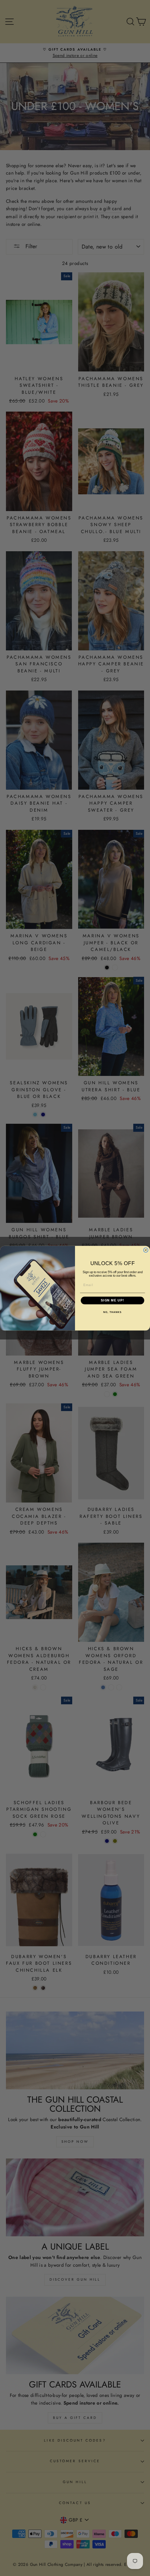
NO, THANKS (112, 1312)
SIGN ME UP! (112, 1300)
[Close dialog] (146, 1250)
